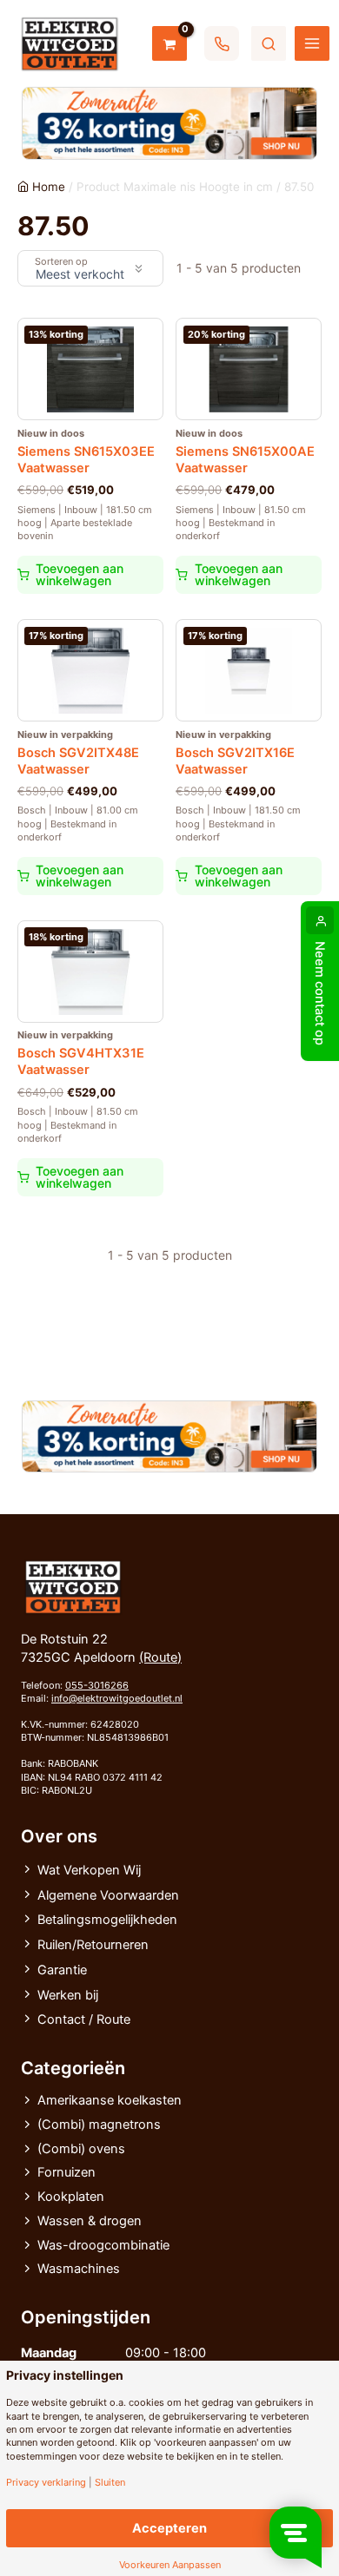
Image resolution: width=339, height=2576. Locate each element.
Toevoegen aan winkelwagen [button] (80, 574)
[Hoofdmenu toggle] (312, 43)
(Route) (160, 1657)
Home (49, 187)
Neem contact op (320, 993)
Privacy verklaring (46, 2483)
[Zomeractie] (169, 123)
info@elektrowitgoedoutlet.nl (117, 1698)
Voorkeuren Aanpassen (170, 2565)
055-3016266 (97, 1685)
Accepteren (169, 2528)
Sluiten (110, 2483)
